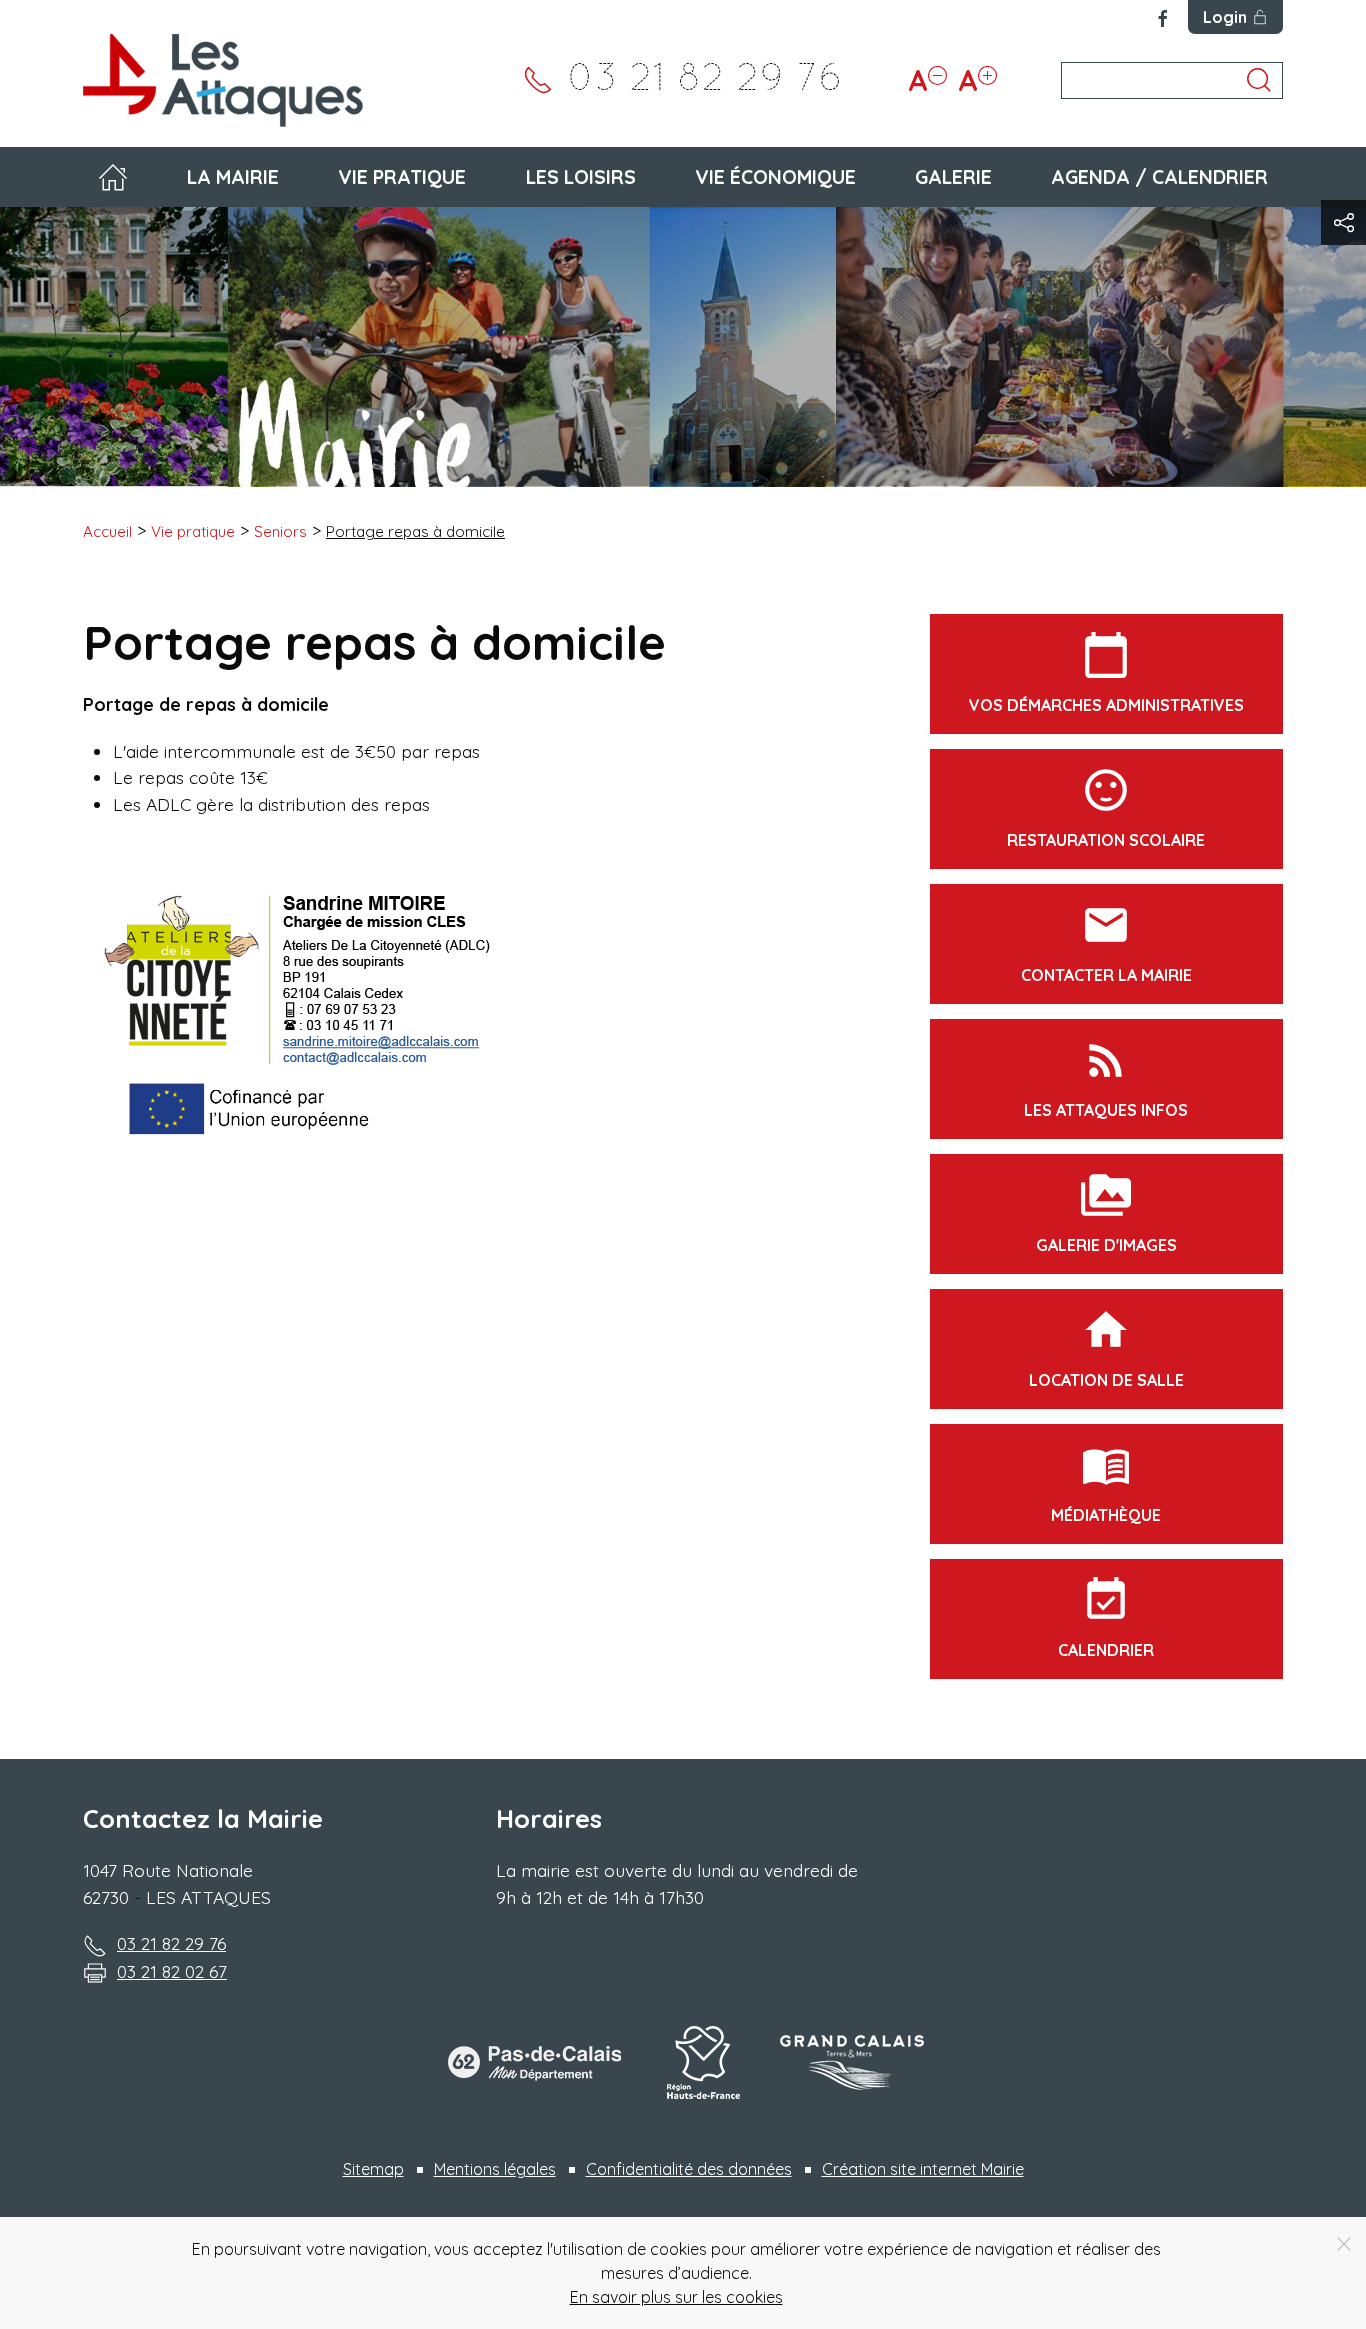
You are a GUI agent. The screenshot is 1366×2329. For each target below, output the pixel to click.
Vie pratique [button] (402, 177)
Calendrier (1106, 1617)
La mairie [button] (233, 177)
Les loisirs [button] (581, 177)
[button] (1343, 222)
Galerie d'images (1106, 1212)
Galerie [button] (953, 177)
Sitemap (373, 2169)
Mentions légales (495, 2169)
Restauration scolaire (1106, 807)
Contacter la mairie (1106, 942)
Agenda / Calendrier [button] (1159, 177)
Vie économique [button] (775, 177)
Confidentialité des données (689, 2169)
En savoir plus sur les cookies (676, 2297)
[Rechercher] (1259, 80)
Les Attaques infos (1106, 1077)
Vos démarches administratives (1106, 672)
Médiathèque (1106, 1482)
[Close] (1344, 2244)
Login (1225, 17)
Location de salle (1106, 1347)
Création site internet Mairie (923, 2169)
